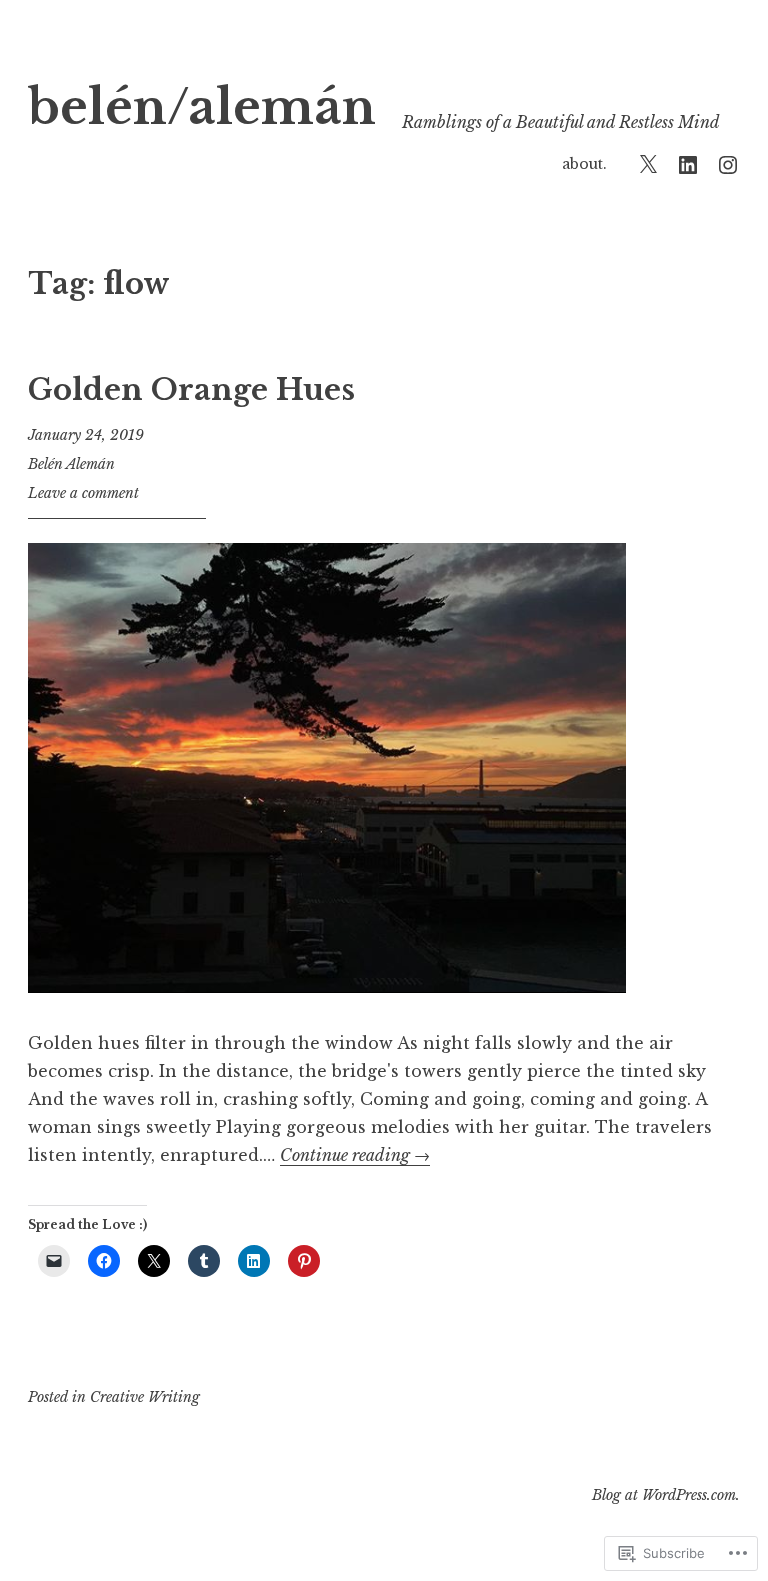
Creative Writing (145, 1397)
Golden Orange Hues (191, 390)
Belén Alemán (71, 464)
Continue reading (355, 1155)
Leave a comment (83, 493)
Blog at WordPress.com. (666, 1495)
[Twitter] (648, 163)
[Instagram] (728, 163)
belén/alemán (202, 107)
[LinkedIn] (688, 163)
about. (584, 164)
